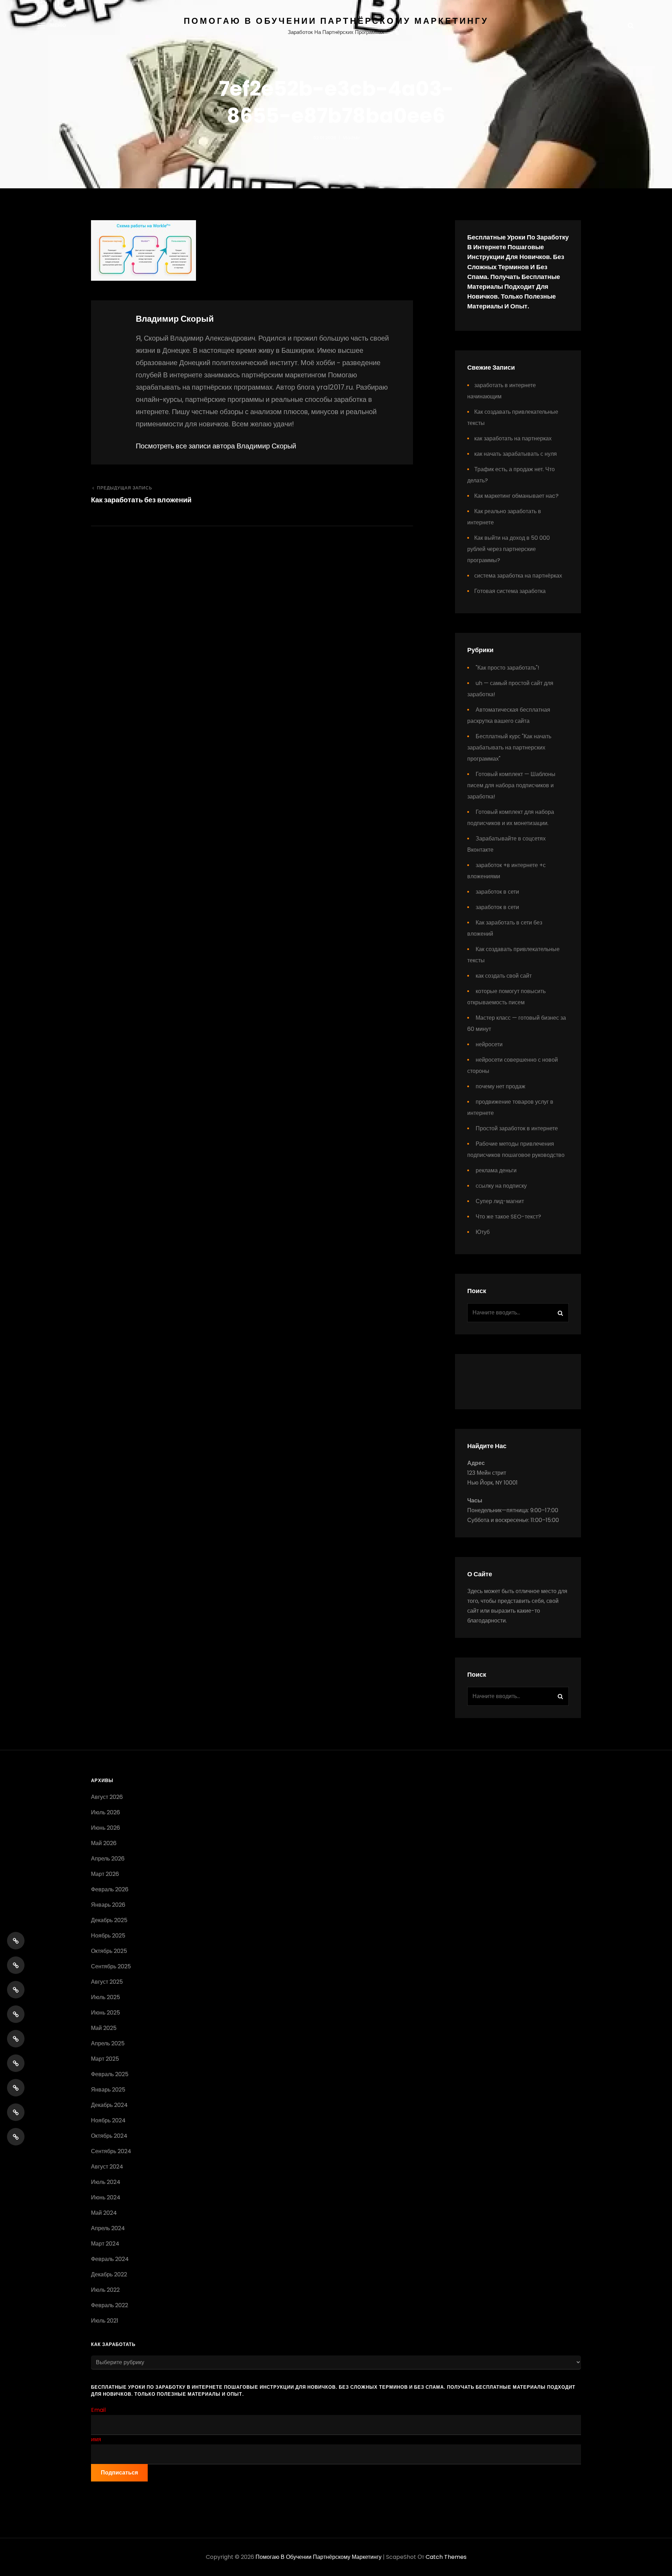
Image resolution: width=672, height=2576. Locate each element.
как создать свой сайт (504, 976)
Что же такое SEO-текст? (508, 1217)
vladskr (352, 138)
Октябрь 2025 (109, 1951)
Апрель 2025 (108, 2043)
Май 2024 (104, 2213)
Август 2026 (107, 1797)
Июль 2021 (105, 2321)
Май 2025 (104, 2028)
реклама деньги (496, 1170)
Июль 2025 (106, 1997)
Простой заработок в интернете (517, 1128)
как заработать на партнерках (513, 438)
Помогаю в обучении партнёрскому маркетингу (336, 21)
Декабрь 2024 (109, 2105)
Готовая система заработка (510, 591)
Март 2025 (105, 2059)
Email (98, 2410)
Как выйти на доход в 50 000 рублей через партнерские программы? (509, 549)
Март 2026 (105, 1874)
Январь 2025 (108, 2090)
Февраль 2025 (110, 2074)
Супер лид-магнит (500, 1201)
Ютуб (483, 1232)
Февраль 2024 (110, 2259)
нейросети (489, 1044)
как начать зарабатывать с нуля (516, 454)
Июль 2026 (106, 1812)
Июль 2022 (105, 2290)
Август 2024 (107, 2167)
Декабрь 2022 (109, 2274)
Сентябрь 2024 (111, 2151)
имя (96, 2439)
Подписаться (119, 2473)
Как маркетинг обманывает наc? (516, 496)
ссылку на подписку (501, 1186)
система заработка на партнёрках (518, 576)
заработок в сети (497, 892)
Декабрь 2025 (109, 1920)
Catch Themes (446, 2557)
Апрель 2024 (108, 2228)
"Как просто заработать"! (507, 668)
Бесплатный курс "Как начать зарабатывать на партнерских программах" (509, 748)
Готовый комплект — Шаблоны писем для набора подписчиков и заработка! (511, 785)
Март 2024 (105, 2244)
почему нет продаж (500, 1086)
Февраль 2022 (110, 2305)
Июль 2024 (106, 2182)
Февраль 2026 (110, 1889)
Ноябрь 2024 (108, 2120)
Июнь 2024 (106, 2197)
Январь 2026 (108, 1905)
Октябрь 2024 (109, 2136)
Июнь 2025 (106, 2013)
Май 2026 (104, 1843)
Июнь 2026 (106, 1828)
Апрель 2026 (108, 1859)
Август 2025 (107, 1982)
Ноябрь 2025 (108, 1936)
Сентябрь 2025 (111, 1966)
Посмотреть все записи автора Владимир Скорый (216, 446)
